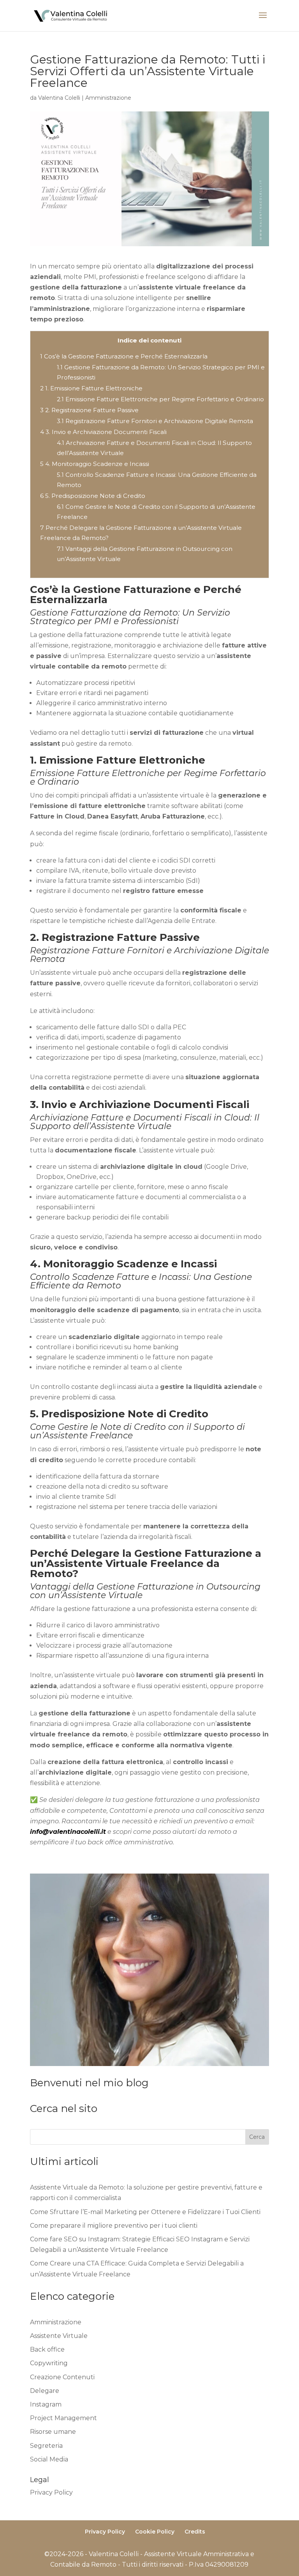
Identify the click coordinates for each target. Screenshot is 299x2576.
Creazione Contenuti (62, 2377)
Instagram (46, 2404)
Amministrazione (108, 98)
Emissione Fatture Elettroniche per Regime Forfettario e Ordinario (160, 399)
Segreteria (46, 2446)
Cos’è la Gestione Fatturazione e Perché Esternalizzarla (124, 356)
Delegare (45, 2391)
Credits (195, 2532)
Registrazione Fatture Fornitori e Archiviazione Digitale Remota (155, 421)
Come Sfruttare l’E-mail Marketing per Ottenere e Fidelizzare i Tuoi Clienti (145, 2212)
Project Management (63, 2418)
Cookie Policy (155, 2532)
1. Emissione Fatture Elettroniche (91, 388)
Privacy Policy (51, 2492)
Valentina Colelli (59, 98)
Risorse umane (53, 2432)
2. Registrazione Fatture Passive (89, 410)
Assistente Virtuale (59, 2336)
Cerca (257, 2137)
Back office (47, 2349)
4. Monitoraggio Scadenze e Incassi (95, 464)
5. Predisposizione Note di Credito (93, 496)
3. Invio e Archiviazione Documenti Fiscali (103, 432)
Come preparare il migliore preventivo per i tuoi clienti (114, 2226)
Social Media (49, 2459)
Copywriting (49, 2363)
